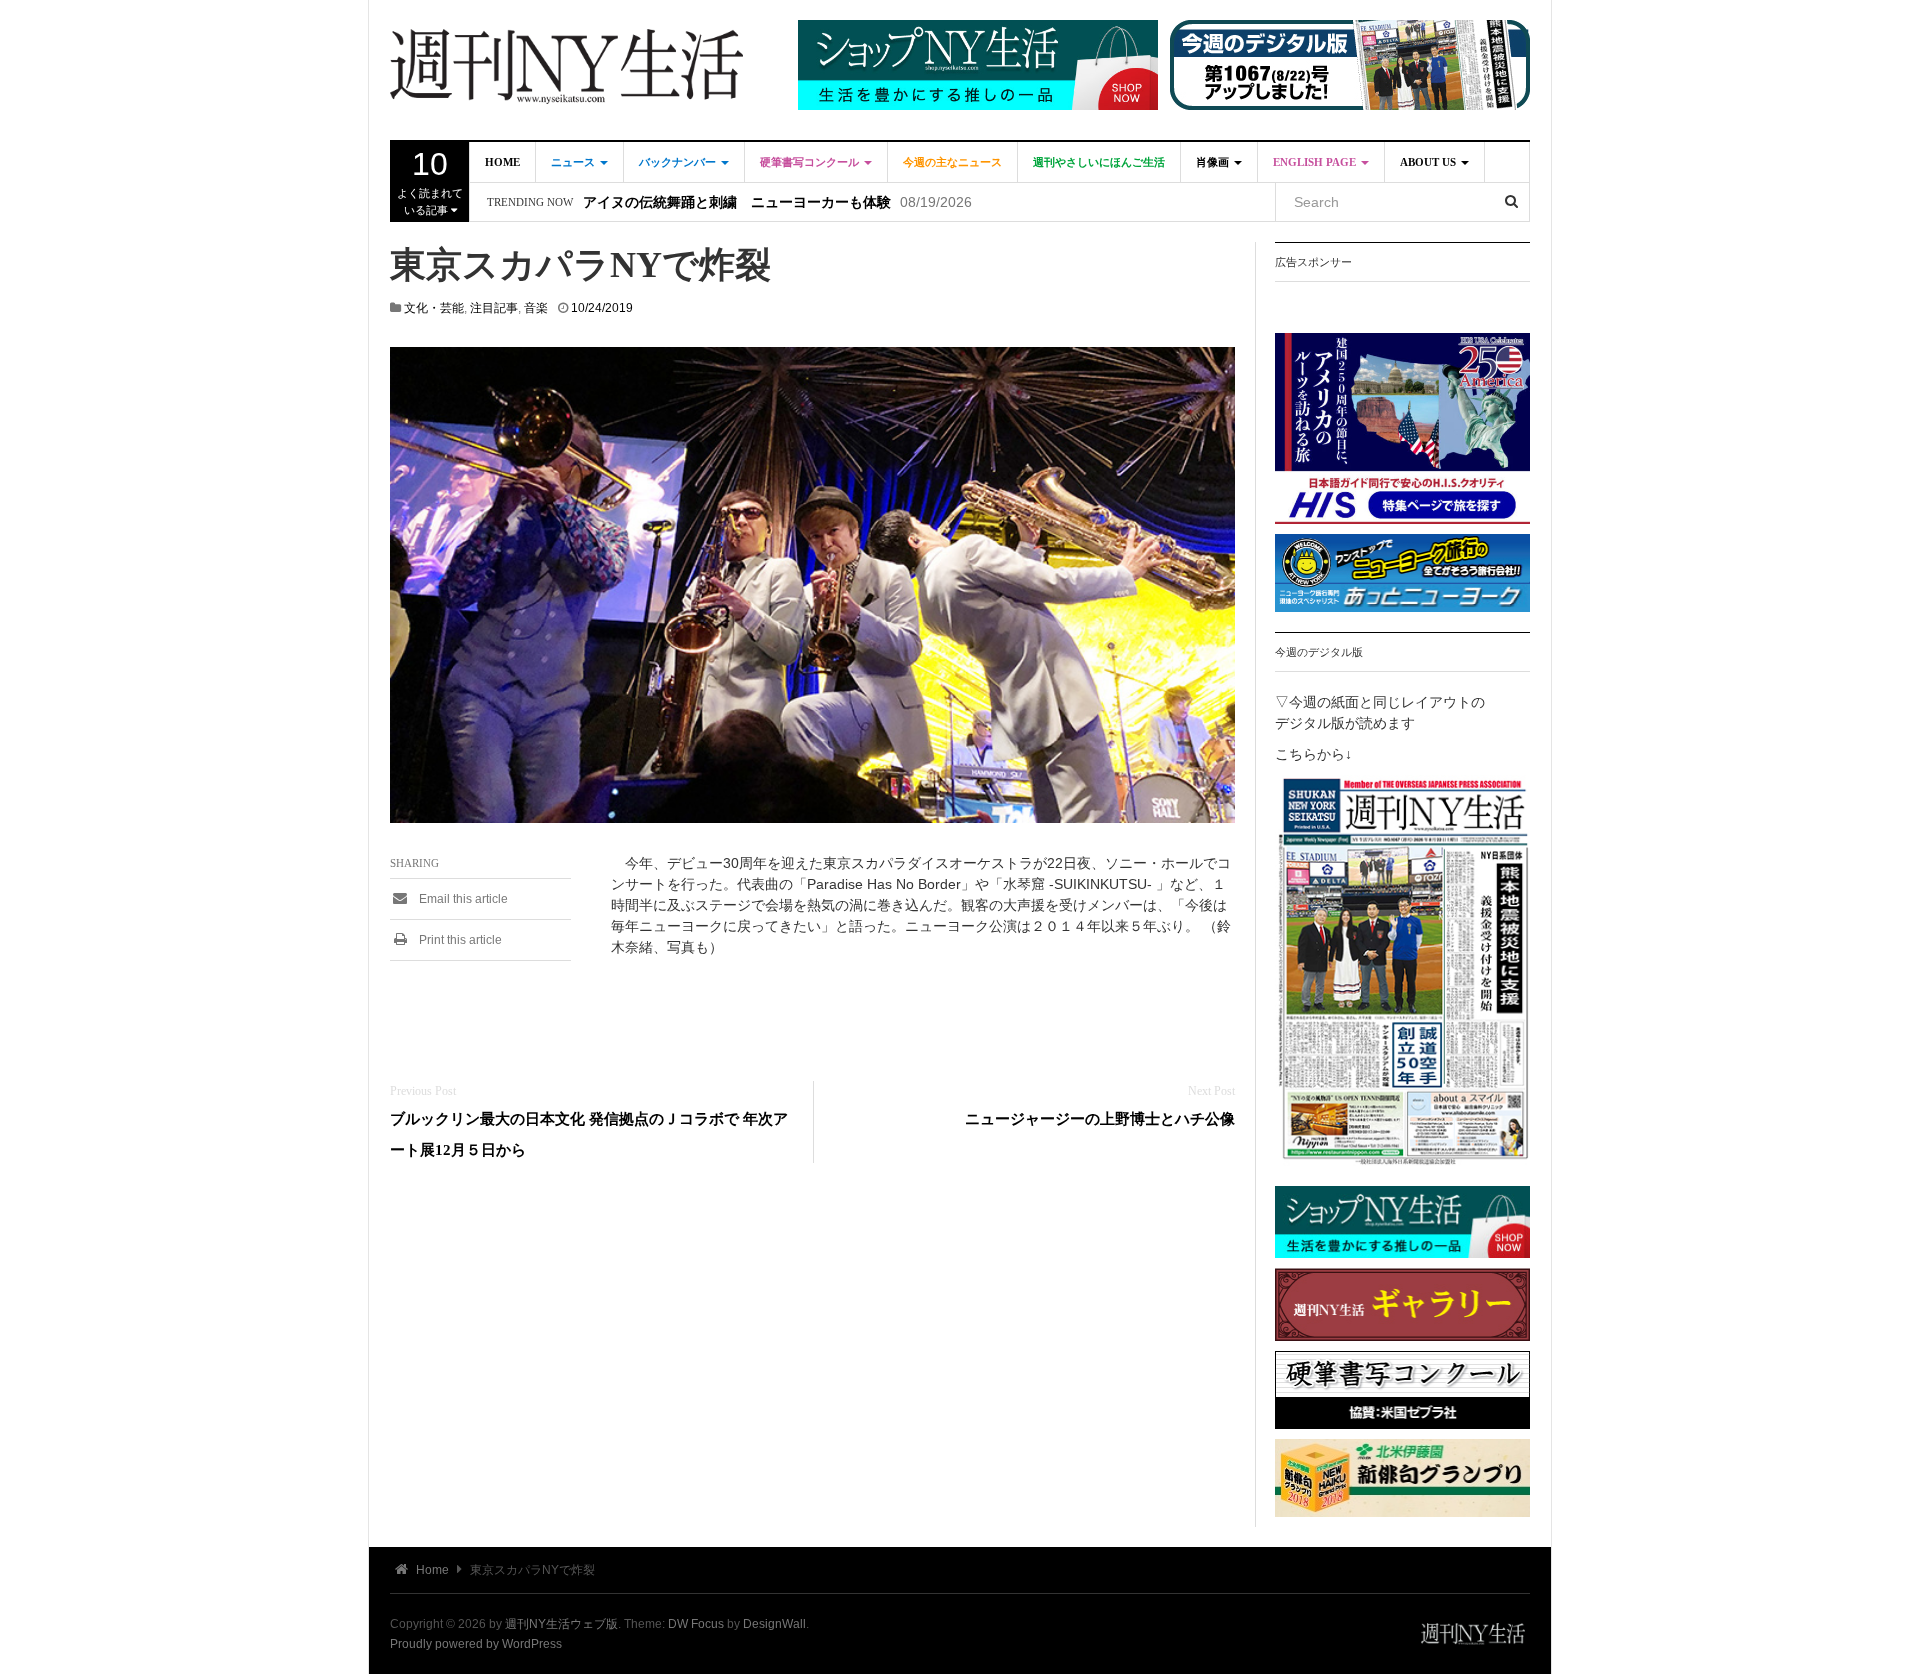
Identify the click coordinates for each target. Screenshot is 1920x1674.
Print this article (459, 940)
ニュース (574, 162)
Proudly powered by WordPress (476, 1644)
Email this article (462, 899)
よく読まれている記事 (430, 181)
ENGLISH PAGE (1316, 162)
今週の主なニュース (952, 162)
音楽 (536, 308)
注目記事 (494, 308)
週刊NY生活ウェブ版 (561, 1624)
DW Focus (696, 1624)
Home (502, 162)
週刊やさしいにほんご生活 (1099, 162)
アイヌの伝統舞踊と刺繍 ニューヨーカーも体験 (737, 202)
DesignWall (774, 1624)
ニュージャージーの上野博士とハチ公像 (1100, 1118)
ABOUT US (1429, 162)
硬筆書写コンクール (811, 162)
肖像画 (1214, 162)
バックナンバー (679, 162)
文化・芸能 (434, 308)
